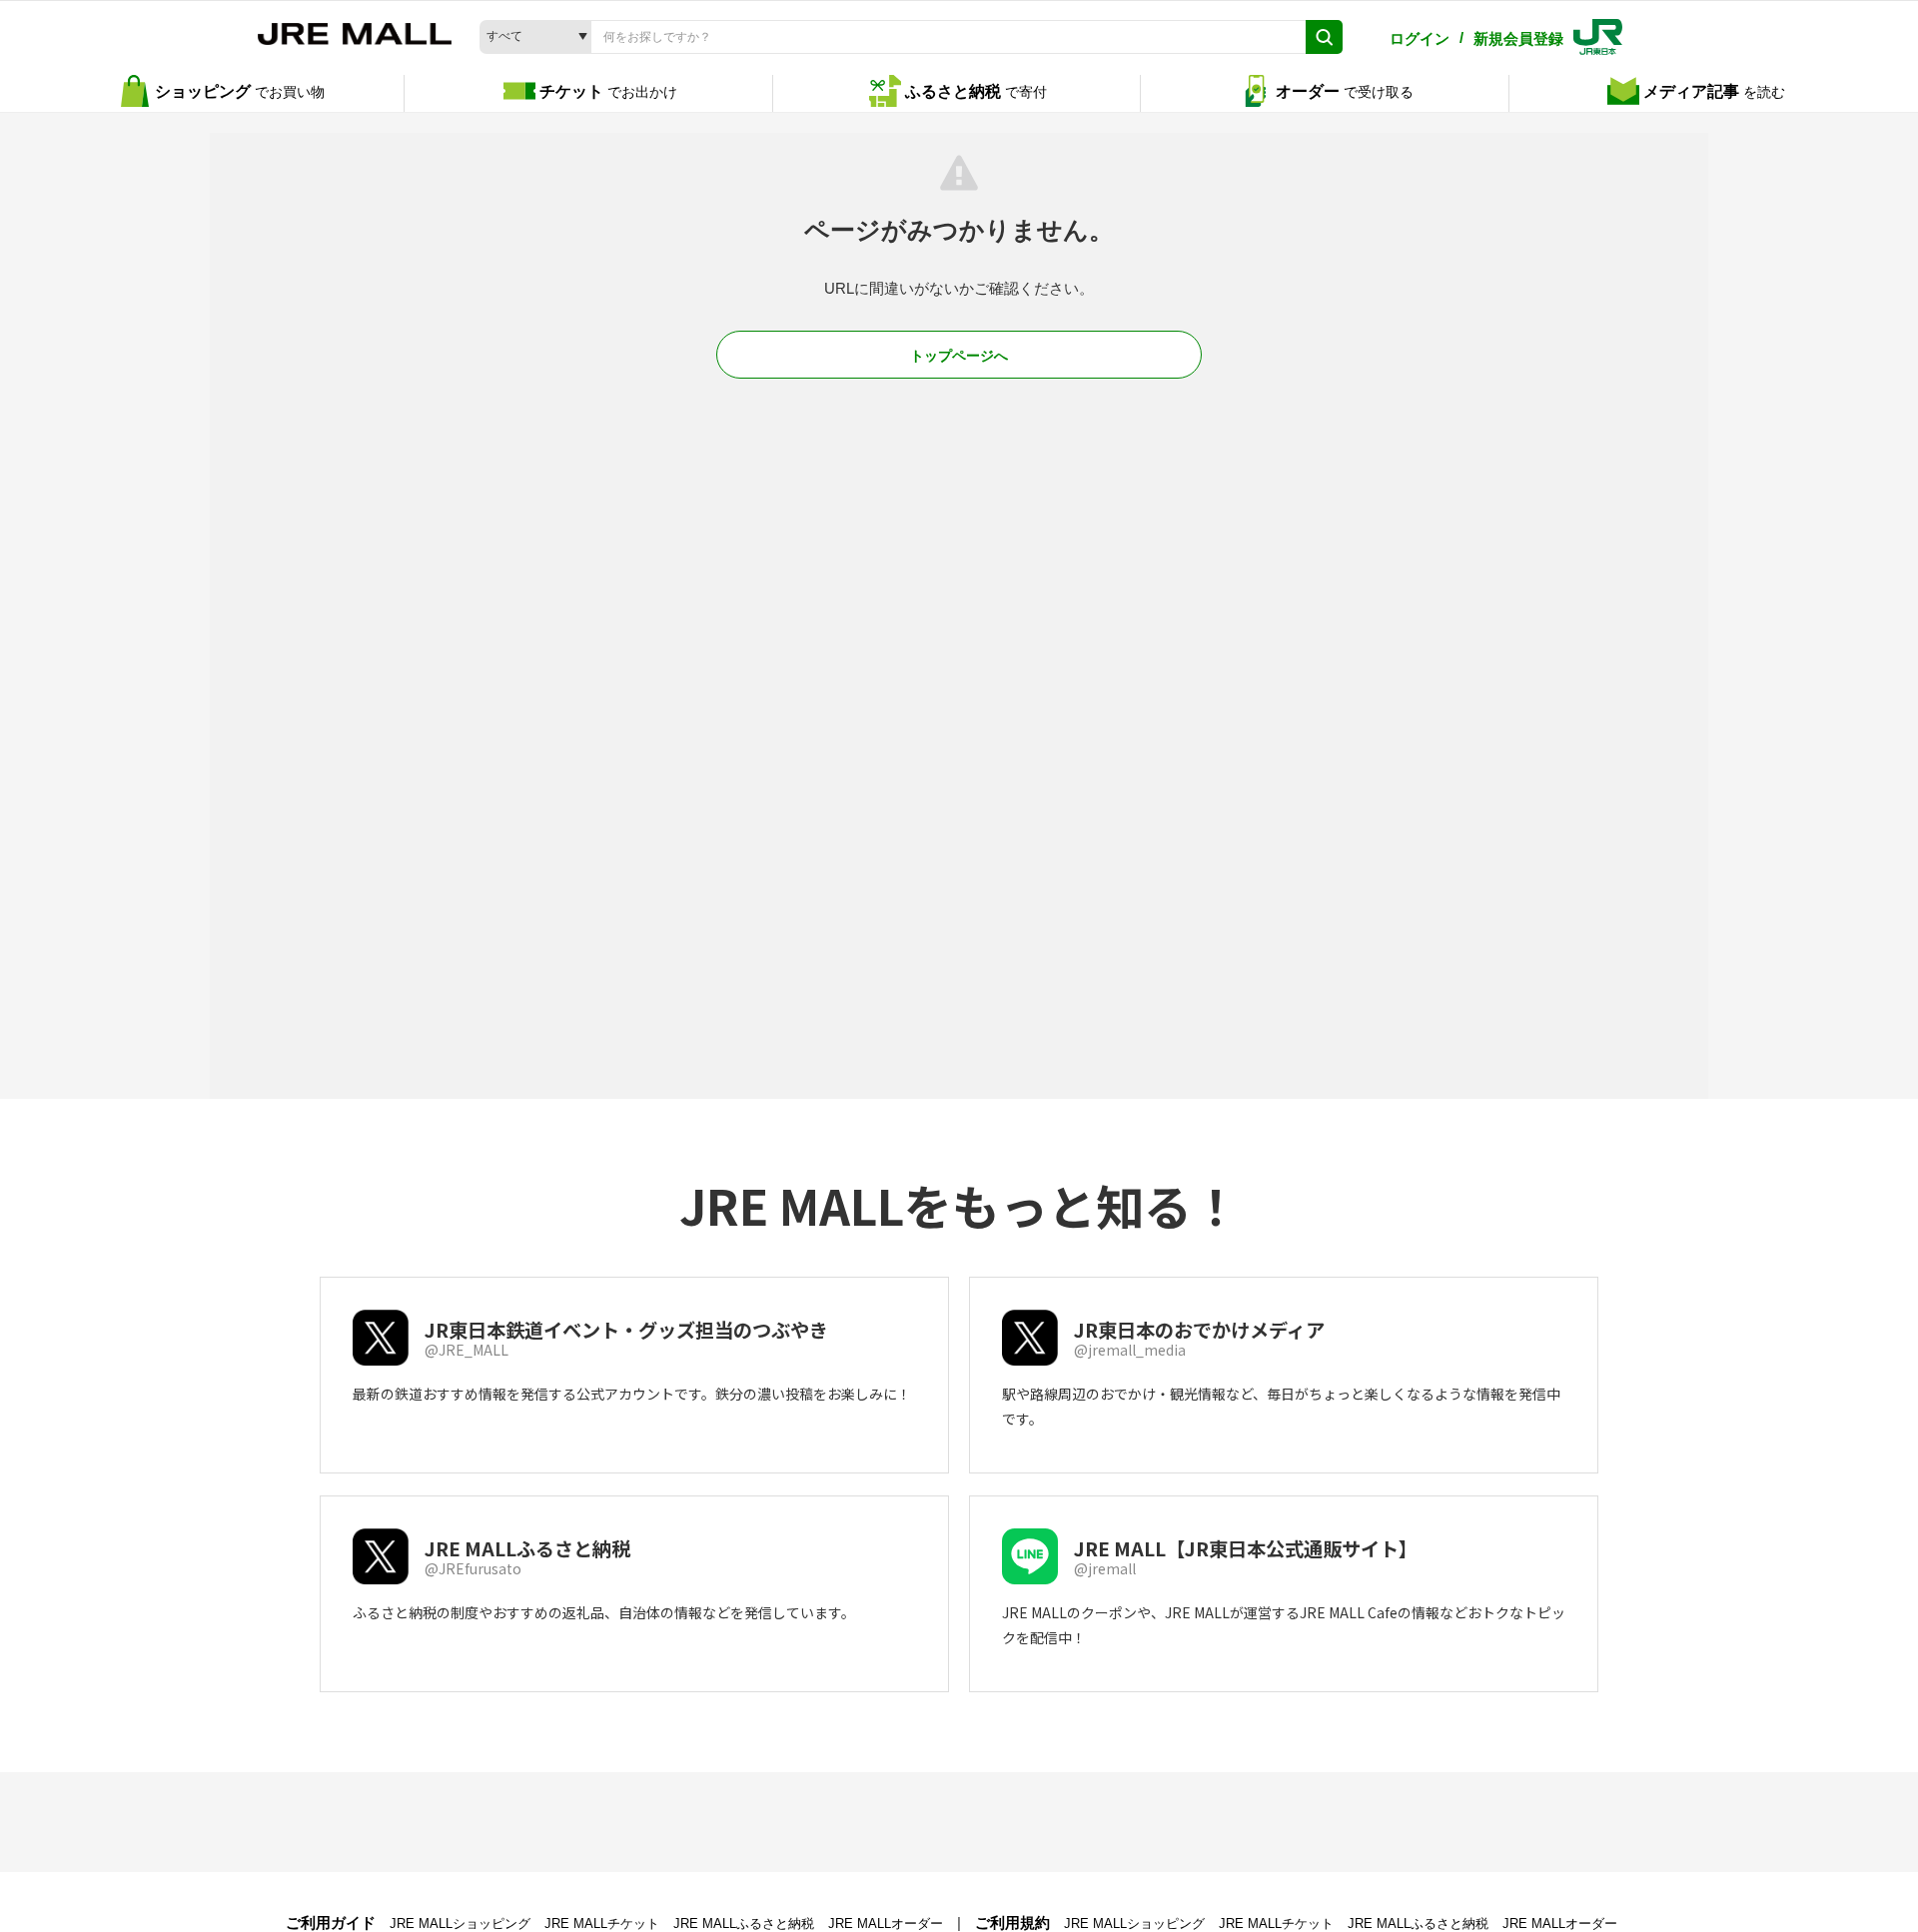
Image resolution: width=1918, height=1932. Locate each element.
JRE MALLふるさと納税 (744, 1924)
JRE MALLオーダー (886, 1924)
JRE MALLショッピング (460, 1924)
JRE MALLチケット (602, 1924)
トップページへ (959, 356)
